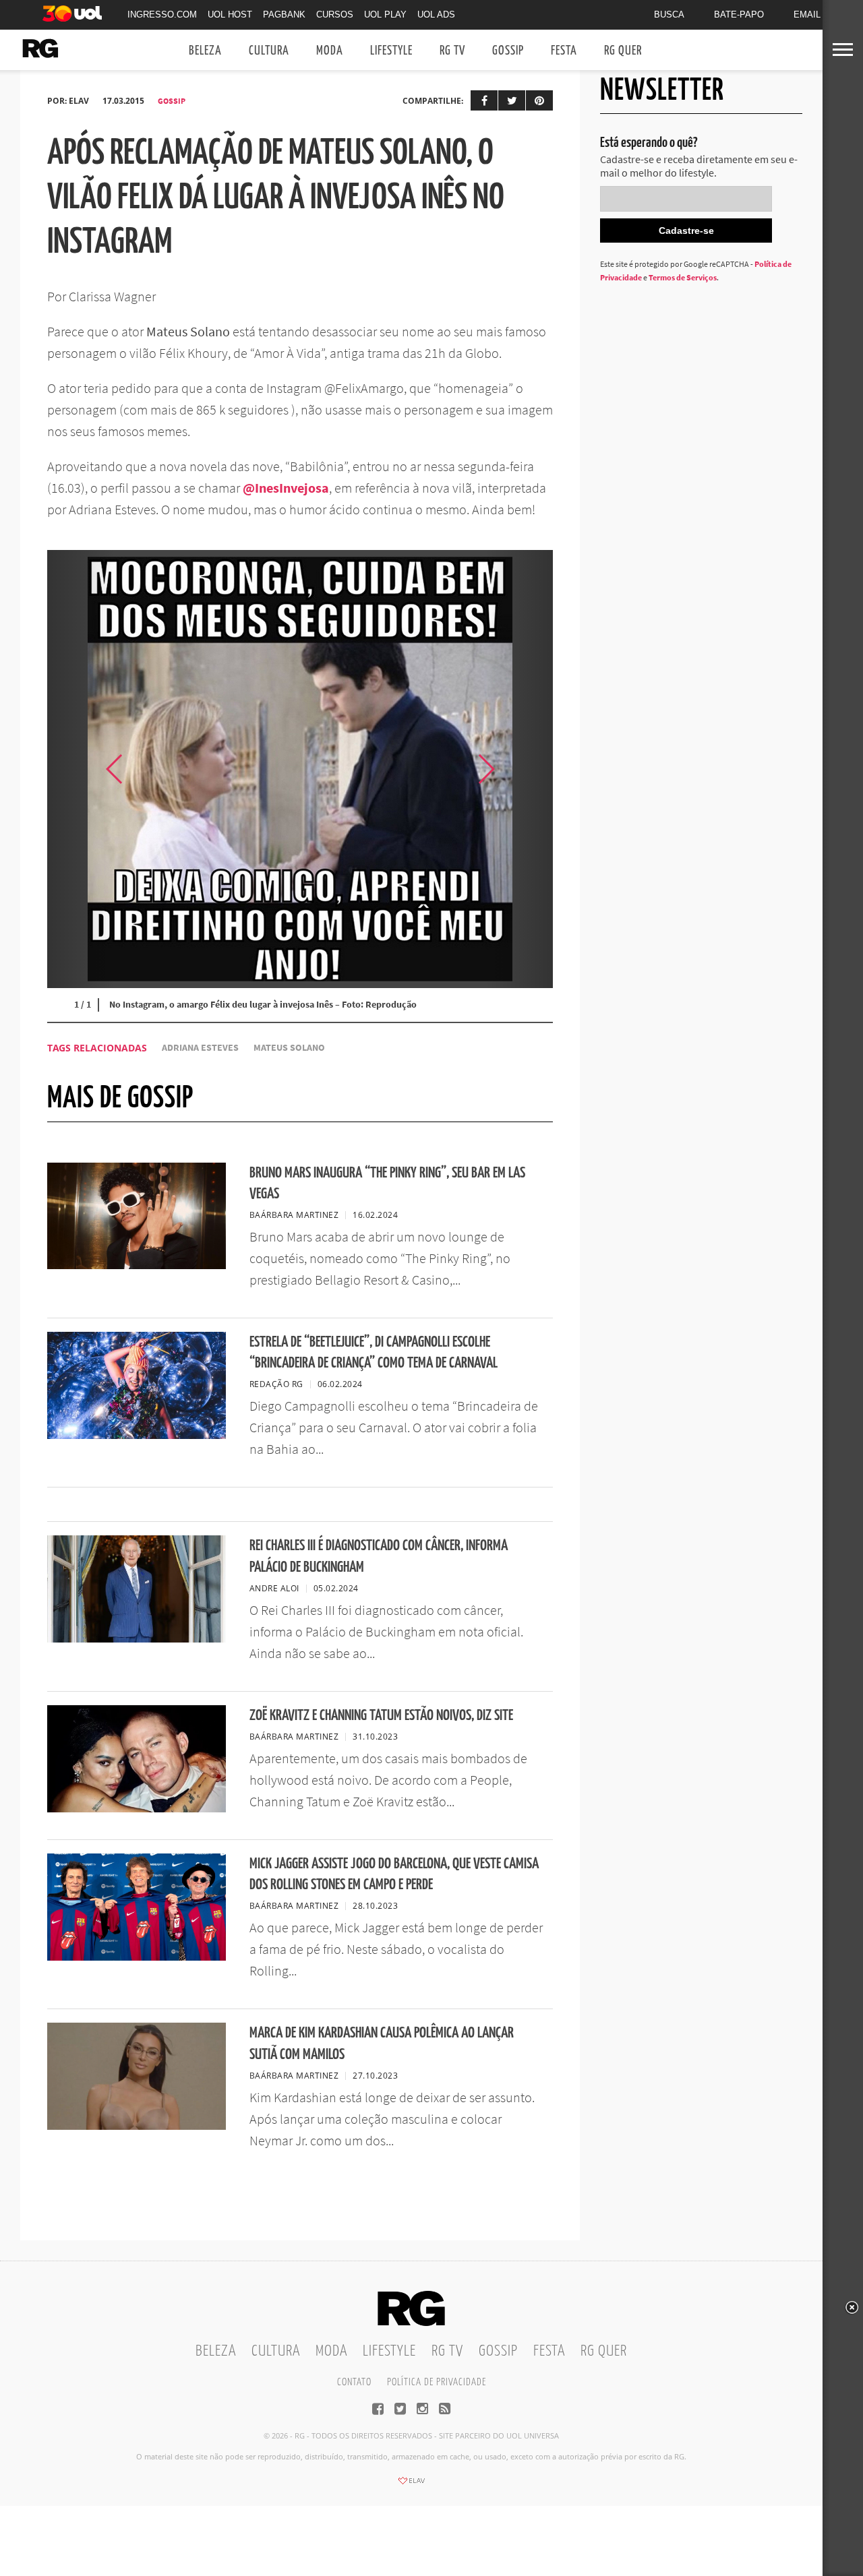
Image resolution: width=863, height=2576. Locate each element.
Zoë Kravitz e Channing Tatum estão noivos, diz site (381, 1716)
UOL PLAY (385, 14)
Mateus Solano (289, 1048)
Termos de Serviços (683, 277)
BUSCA (669, 14)
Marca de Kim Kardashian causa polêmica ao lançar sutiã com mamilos (382, 2044)
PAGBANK (284, 14)
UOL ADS (436, 14)
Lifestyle (391, 51)
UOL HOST (230, 14)
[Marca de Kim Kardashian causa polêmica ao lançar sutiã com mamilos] (137, 2126)
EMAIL (807, 14)
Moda (330, 51)
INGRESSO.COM (162, 14)
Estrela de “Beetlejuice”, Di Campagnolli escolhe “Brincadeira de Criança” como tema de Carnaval (374, 1353)
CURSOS (335, 14)
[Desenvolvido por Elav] (411, 2485)
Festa (564, 51)
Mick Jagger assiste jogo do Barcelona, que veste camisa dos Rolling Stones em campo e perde (394, 1874)
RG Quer (623, 51)
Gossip (508, 51)
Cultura (269, 51)
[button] (519, 769)
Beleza (205, 51)
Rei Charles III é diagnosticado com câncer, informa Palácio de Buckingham (379, 1556)
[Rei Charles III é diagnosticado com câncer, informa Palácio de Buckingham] (137, 1638)
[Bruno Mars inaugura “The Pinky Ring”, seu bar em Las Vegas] (137, 1265)
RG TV (452, 51)
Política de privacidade (437, 2382)
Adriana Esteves (200, 1048)
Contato (354, 2382)
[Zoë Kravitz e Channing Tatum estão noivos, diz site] (137, 1808)
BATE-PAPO (739, 14)
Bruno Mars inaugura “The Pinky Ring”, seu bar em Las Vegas (387, 1184)
